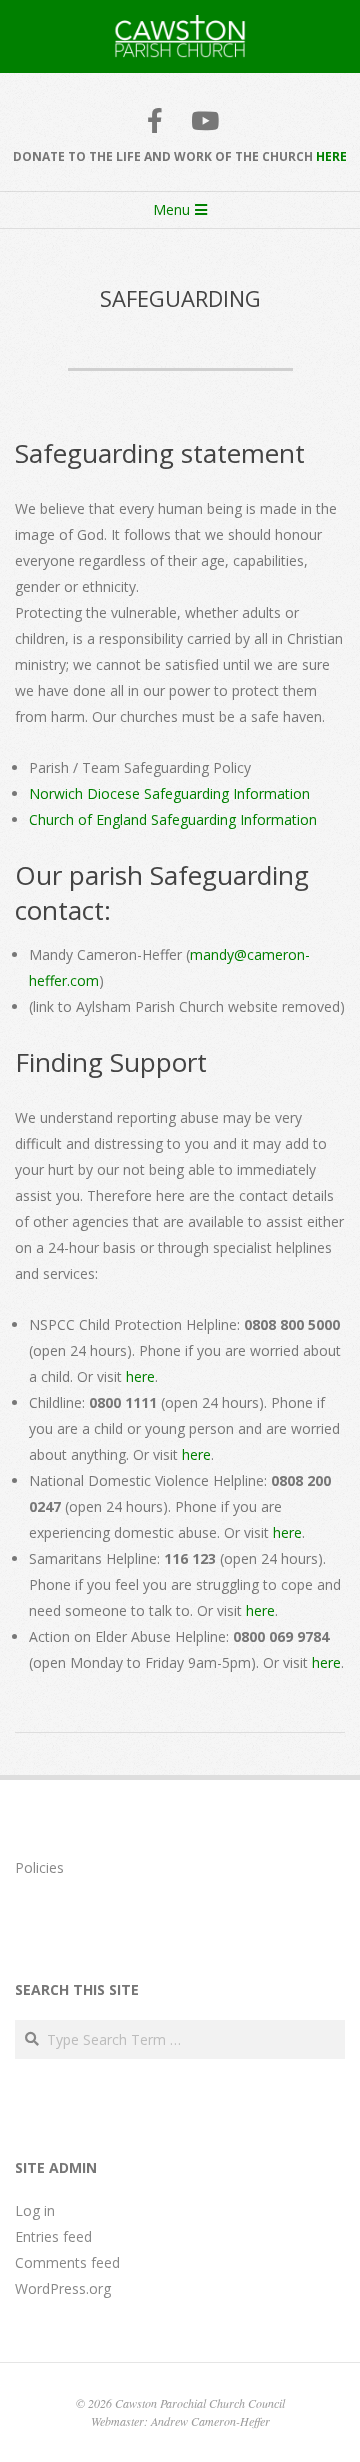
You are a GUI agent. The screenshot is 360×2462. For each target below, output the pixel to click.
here (140, 1376)
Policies (39, 1867)
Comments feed (67, 2262)
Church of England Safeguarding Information (173, 819)
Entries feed (53, 2236)
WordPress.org (63, 2288)
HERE (331, 156)
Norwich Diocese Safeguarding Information (169, 793)
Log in (35, 2210)
